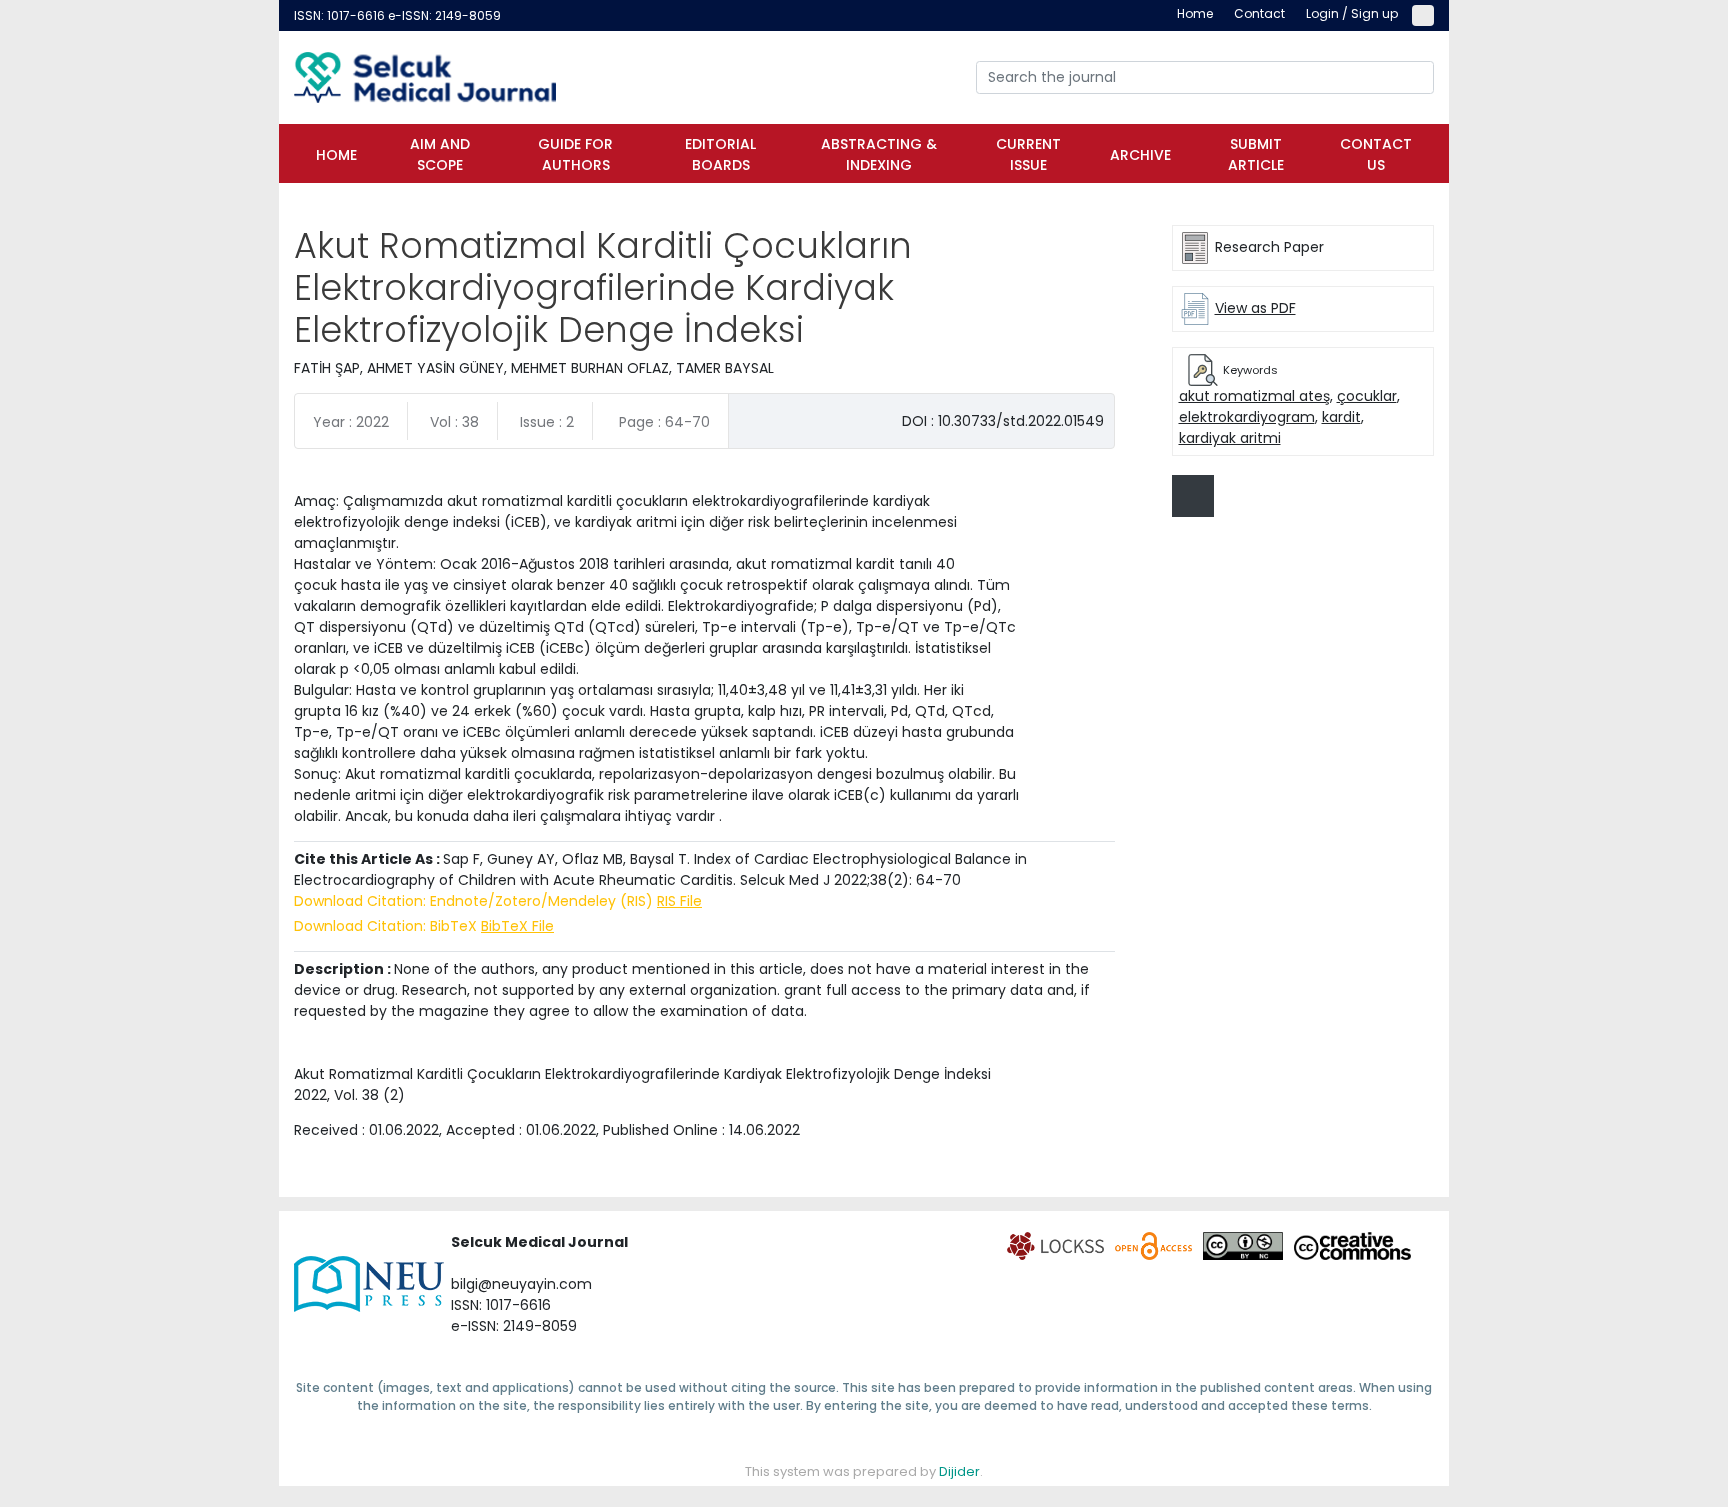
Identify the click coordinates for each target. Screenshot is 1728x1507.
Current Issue (1028, 154)
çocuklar (1367, 396)
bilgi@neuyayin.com (521, 1284)
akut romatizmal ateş (1254, 396)
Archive (1140, 155)
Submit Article (1256, 154)
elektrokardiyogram (1247, 417)
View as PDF (1255, 308)
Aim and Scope (440, 154)
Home (336, 155)
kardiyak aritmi (1230, 438)
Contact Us (1376, 154)
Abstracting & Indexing (879, 154)
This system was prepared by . (864, 1471)
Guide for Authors (575, 154)
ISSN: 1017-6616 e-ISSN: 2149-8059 (397, 15)
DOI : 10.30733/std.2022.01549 (1003, 421)
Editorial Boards (720, 154)
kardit (1341, 417)
